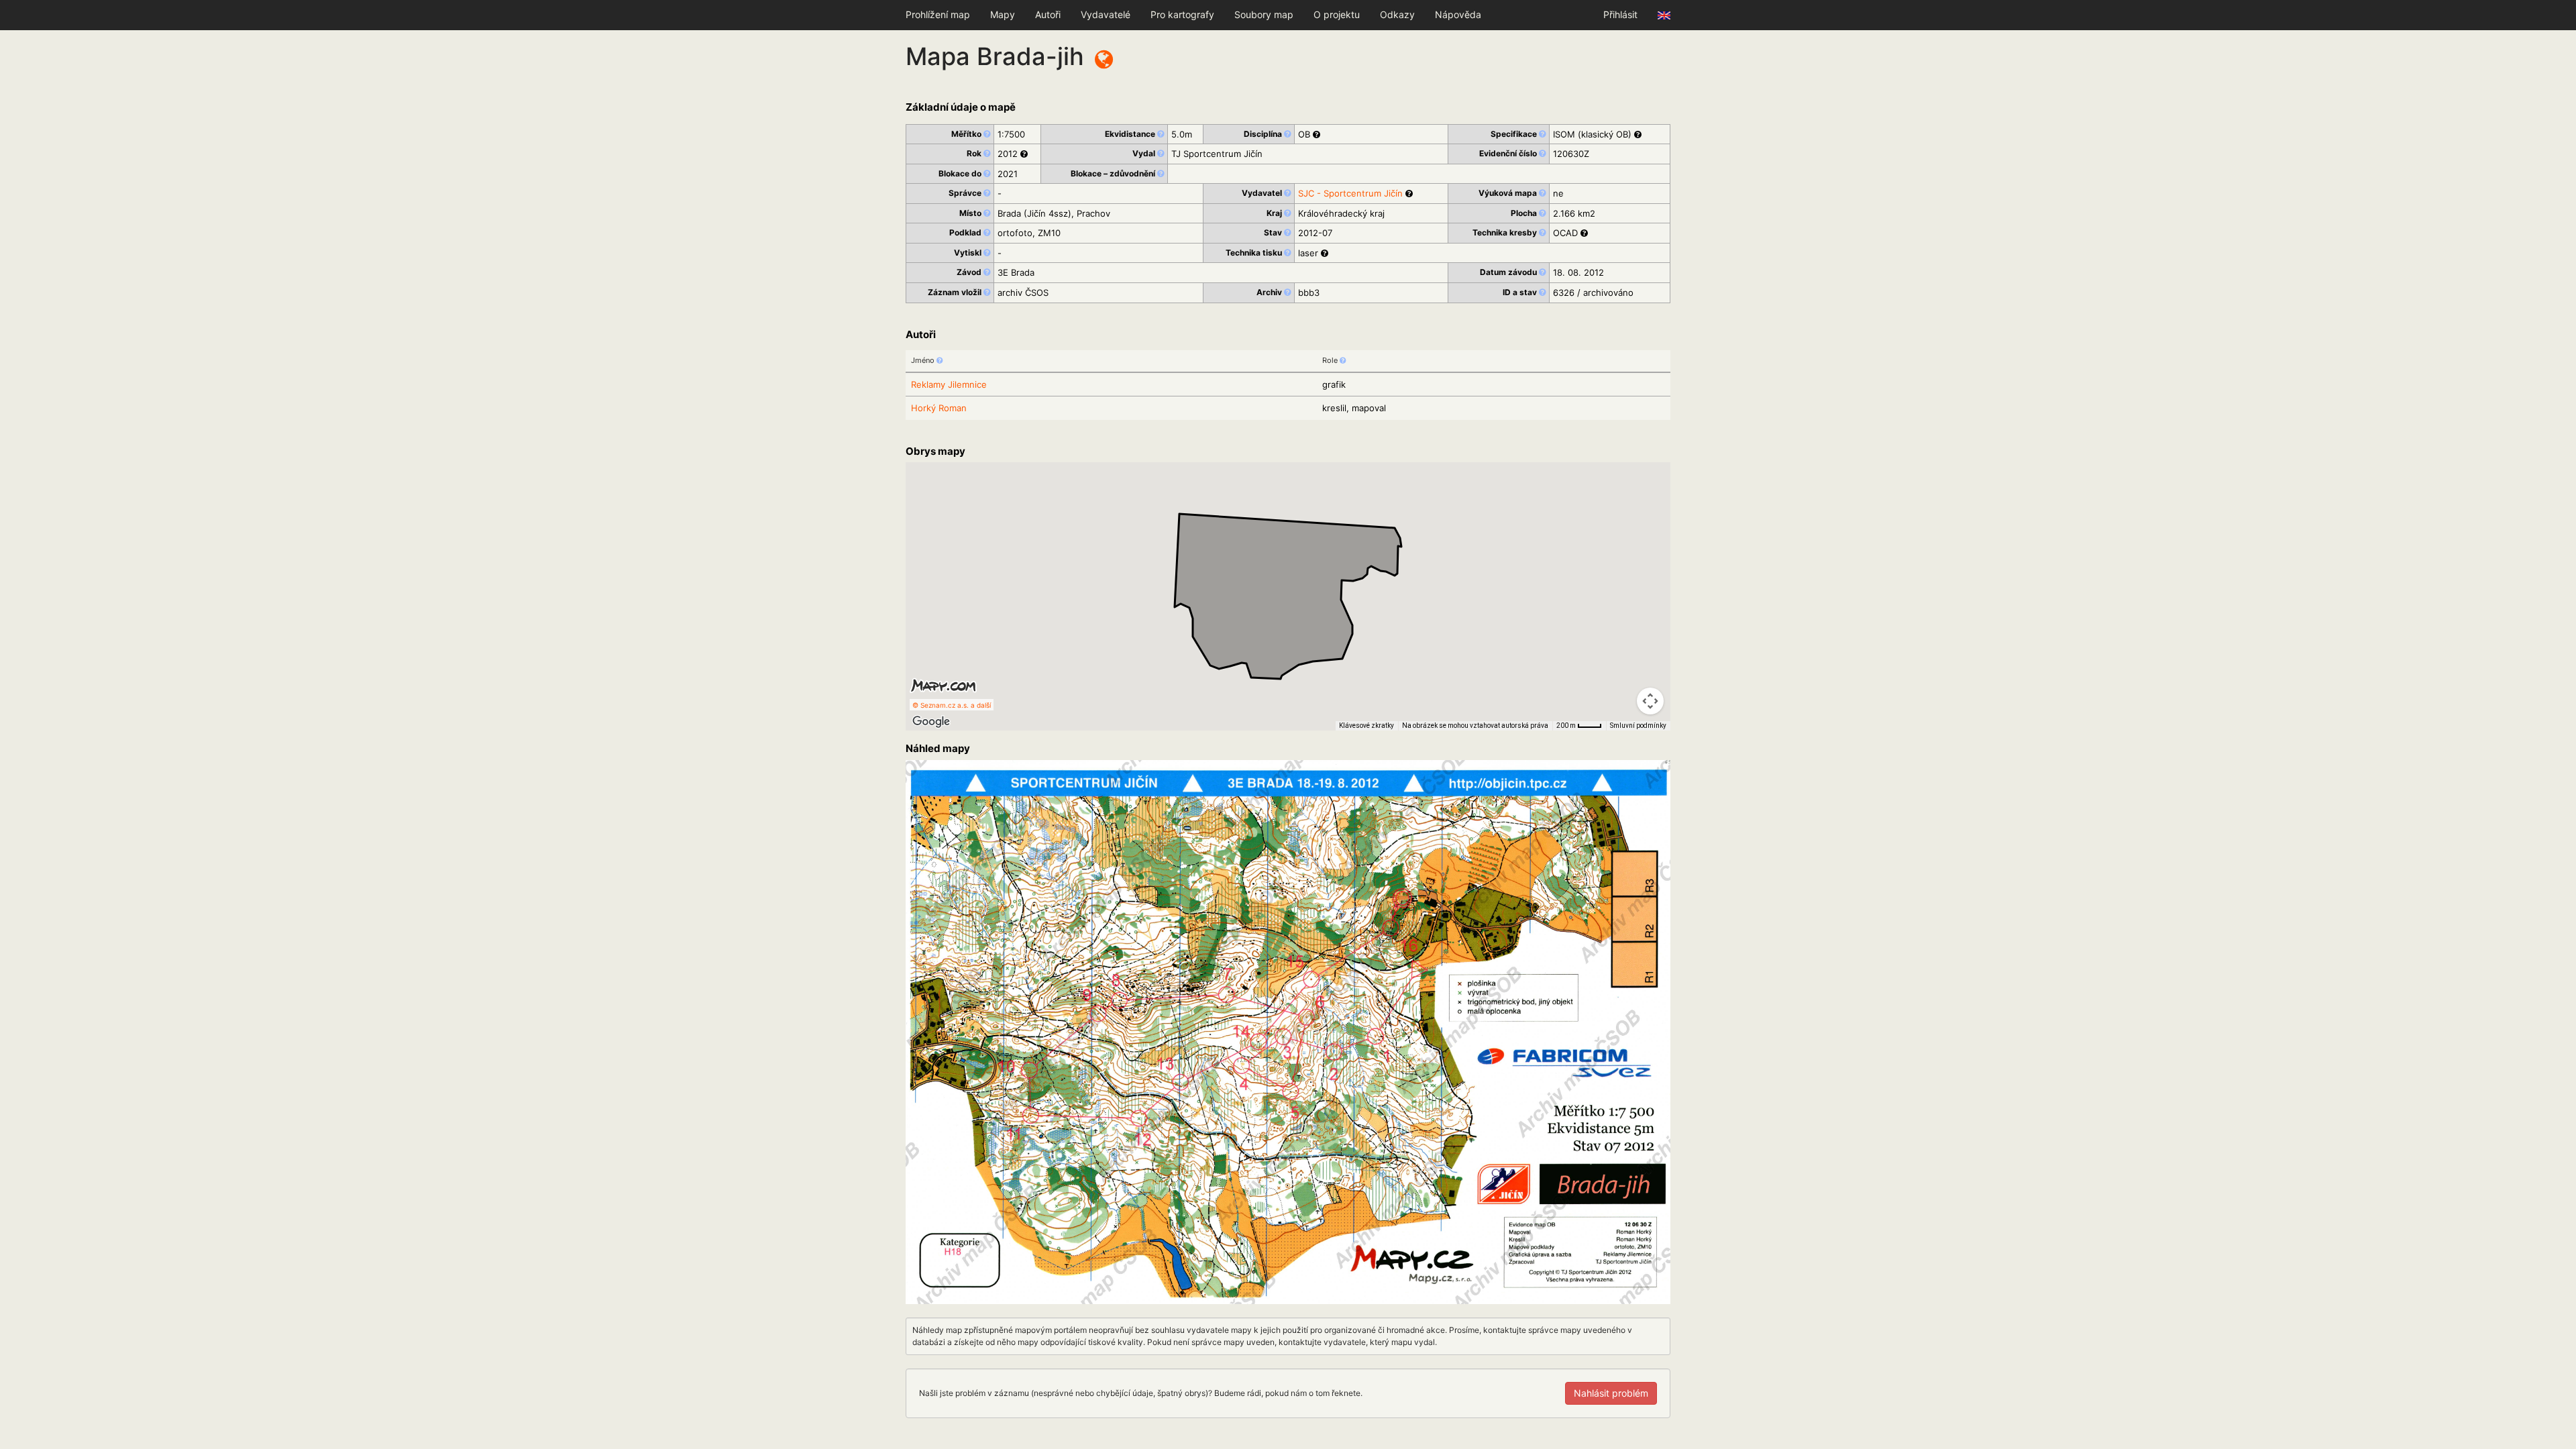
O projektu (1337, 14)
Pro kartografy (1182, 14)
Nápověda (1458, 14)
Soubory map (1264, 14)
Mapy (1003, 14)
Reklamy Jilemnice (949, 384)
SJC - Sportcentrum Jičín (1350, 193)
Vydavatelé (1106, 14)
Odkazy (1397, 14)
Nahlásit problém (1611, 1393)
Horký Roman (939, 408)
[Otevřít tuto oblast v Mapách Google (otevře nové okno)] (931, 722)
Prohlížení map (938, 14)
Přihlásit (1620, 14)
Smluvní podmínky (1638, 726)
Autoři (1048, 14)
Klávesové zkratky (1366, 726)
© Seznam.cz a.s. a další (952, 705)
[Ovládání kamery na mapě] (1650, 701)
